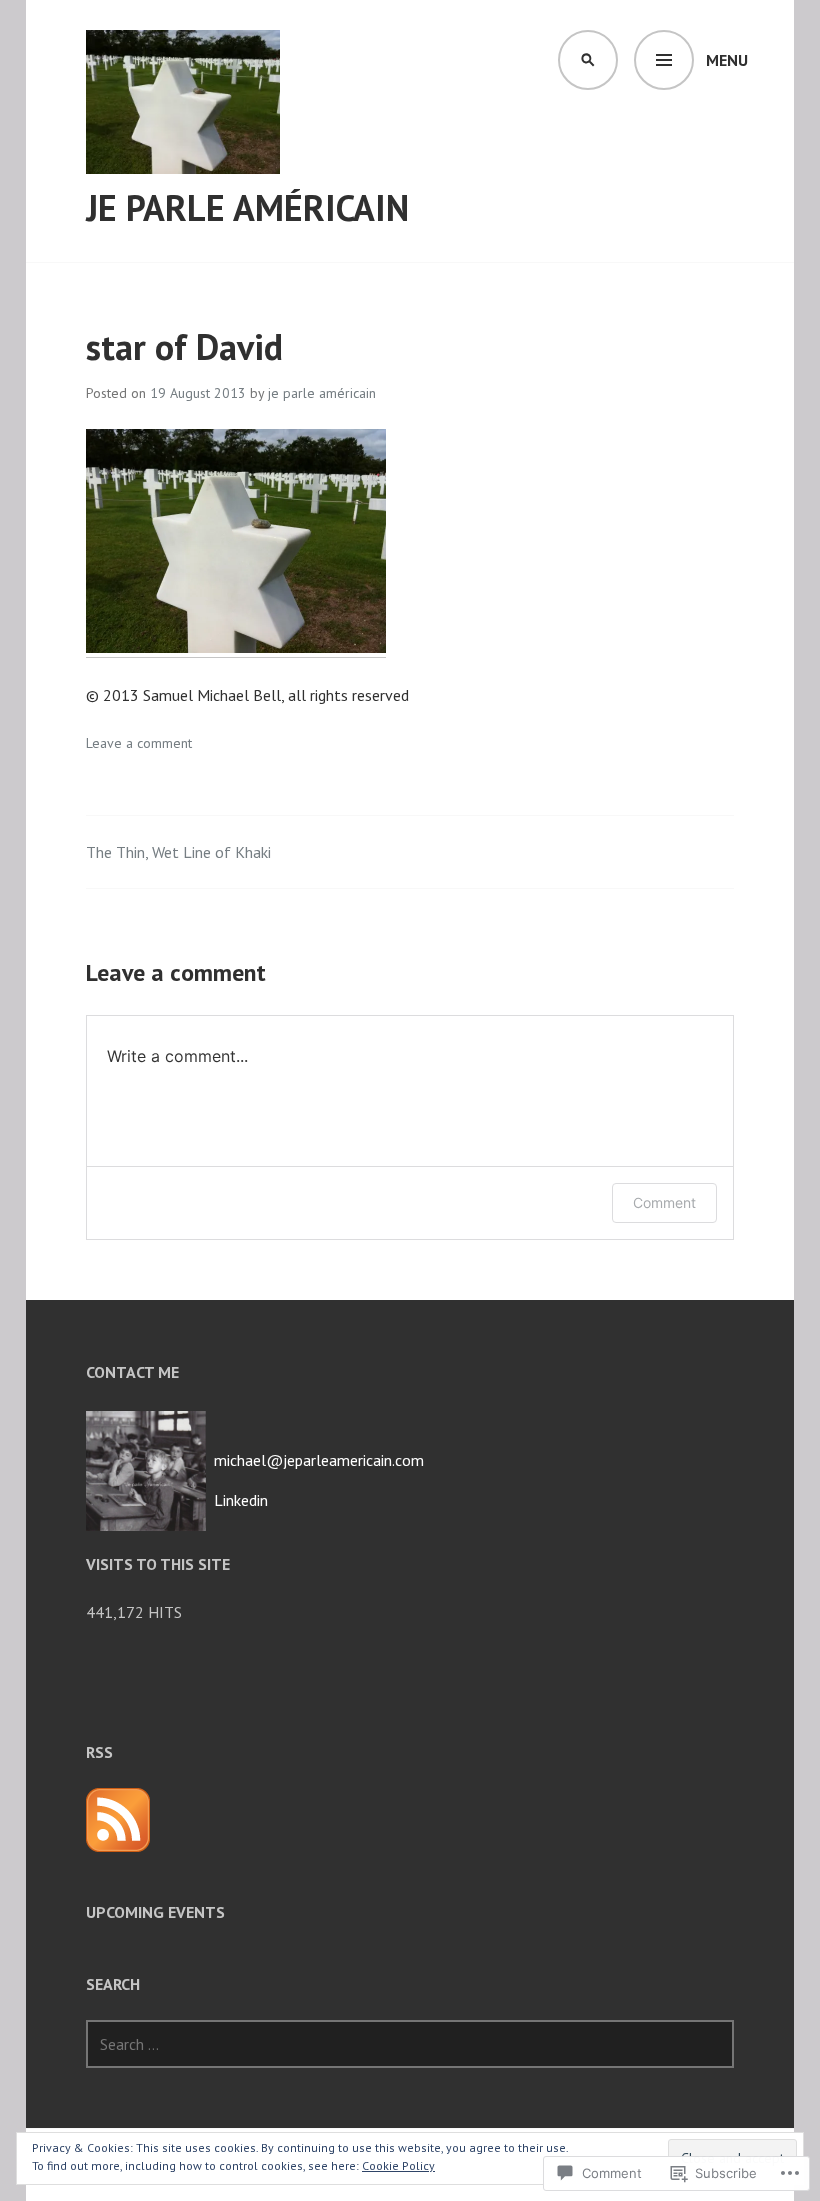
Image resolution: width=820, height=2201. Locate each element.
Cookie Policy (398, 2165)
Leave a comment (139, 743)
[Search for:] (410, 2044)
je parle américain (247, 207)
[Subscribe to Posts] (118, 1820)
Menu (727, 60)
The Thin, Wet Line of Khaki (178, 852)
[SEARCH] (588, 60)
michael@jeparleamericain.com (319, 1460)
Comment (664, 1202)
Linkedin (241, 1500)
